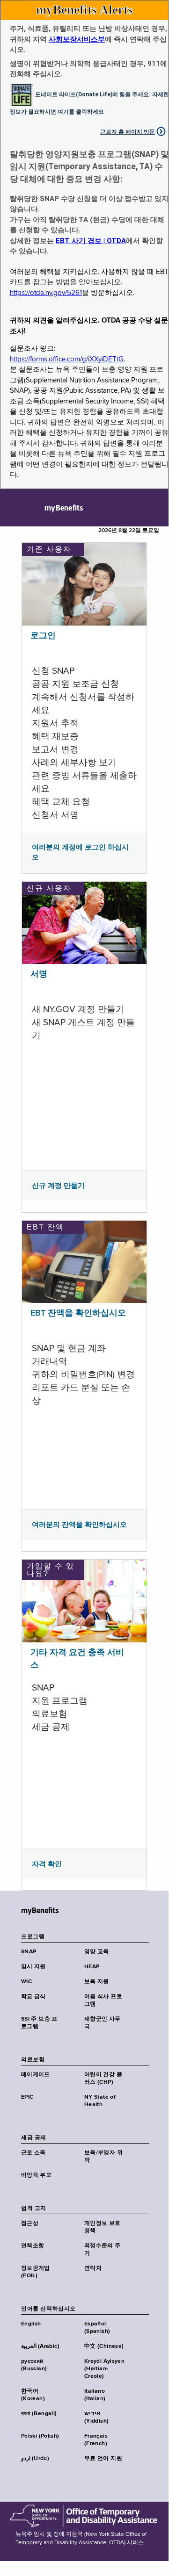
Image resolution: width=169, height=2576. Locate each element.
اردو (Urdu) (35, 2459)
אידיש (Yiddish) (96, 2418)
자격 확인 (47, 1864)
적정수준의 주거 (103, 2250)
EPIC (27, 2097)
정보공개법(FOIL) (36, 2272)
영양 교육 (97, 1952)
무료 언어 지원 (103, 2459)
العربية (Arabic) (40, 2346)
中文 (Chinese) (104, 2346)
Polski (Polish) (40, 2436)
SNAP (29, 1952)
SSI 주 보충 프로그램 (39, 2023)
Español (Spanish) (97, 2328)
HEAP (92, 1967)
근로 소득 (33, 2153)
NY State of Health (100, 2101)
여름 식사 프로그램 (103, 2000)
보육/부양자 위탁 (103, 2157)
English (31, 2324)
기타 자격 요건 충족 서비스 (77, 1659)
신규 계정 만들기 (58, 1186)
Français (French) (96, 2440)
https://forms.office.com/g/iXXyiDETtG (67, 359)
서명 (39, 974)
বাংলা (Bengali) (39, 2414)
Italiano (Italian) (95, 2395)
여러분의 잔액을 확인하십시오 (79, 1525)
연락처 (93, 2268)
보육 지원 (97, 1982)
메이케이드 (36, 2075)
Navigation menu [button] (15, 508)
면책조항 (33, 2246)
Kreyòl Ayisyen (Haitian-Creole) (104, 2369)
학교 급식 (33, 1997)
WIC (26, 1982)
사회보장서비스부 (77, 39)
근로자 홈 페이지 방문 (128, 132)
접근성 (30, 2223)
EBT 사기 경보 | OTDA (91, 241)
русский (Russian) (34, 2365)
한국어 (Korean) (33, 2395)
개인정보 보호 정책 (103, 2227)
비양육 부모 (36, 2175)
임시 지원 (33, 1967)
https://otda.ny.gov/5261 (46, 293)
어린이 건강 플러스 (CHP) (103, 2079)
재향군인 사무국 (103, 2023)
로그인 (43, 636)
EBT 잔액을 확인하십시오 (78, 1313)
